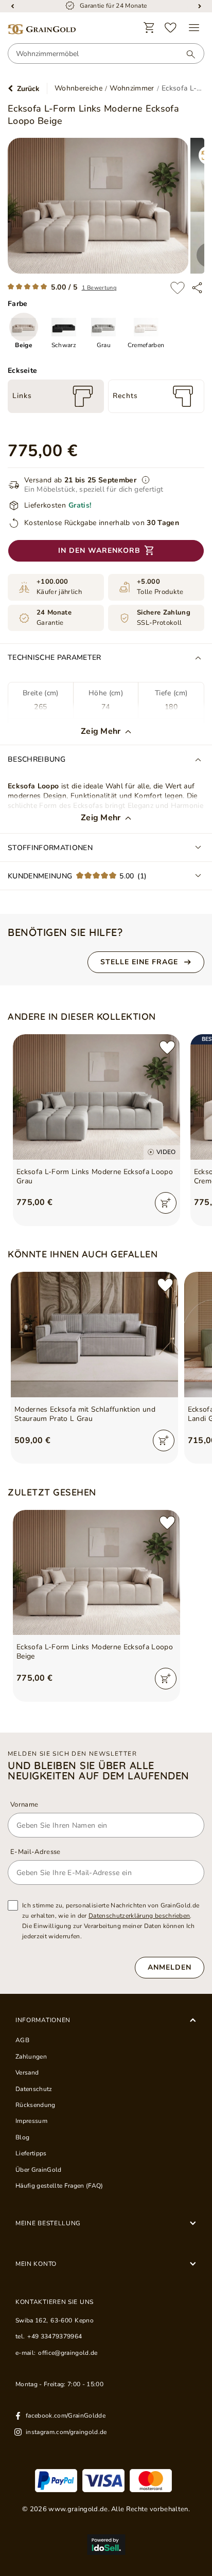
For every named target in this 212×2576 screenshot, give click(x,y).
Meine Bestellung (48, 2223)
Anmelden (170, 1967)
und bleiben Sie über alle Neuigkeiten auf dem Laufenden (99, 1771)
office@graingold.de (68, 2353)
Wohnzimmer (132, 88)
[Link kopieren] (197, 288)
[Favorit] (171, 28)
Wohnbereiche (78, 88)
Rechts (125, 396)
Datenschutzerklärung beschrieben (139, 1916)
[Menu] (194, 28)
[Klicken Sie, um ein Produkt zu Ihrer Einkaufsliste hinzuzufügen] (178, 288)
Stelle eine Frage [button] (139, 962)
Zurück (28, 89)
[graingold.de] (42, 30)
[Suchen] (186, 54)
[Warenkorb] (149, 28)
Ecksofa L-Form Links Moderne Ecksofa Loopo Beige (95, 1652)
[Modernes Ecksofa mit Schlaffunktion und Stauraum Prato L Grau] (94, 1335)
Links (22, 396)
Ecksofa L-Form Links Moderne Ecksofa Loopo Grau (95, 1177)
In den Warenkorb (99, 551)
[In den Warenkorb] (166, 1203)
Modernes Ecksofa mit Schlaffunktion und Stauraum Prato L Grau (85, 1414)
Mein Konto (36, 2264)
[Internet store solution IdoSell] (106, 2545)
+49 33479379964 (55, 2336)
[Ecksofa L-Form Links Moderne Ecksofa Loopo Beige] (96, 1573)
